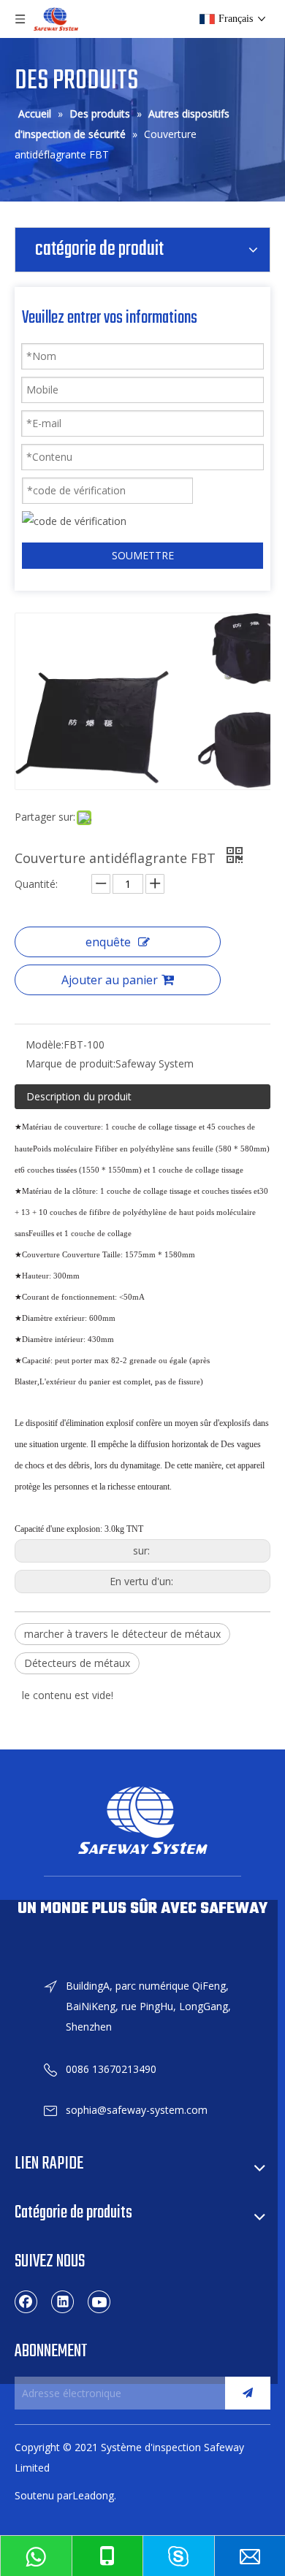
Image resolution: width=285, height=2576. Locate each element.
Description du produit (79, 1096)
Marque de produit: (71, 1063)
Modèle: (45, 1044)
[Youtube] (99, 2301)
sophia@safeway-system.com (137, 2110)
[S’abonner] (248, 2393)
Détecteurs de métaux (77, 1663)
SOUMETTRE (143, 555)
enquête (108, 942)
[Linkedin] (63, 2301)
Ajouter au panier (110, 980)
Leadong (93, 2495)
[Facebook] (26, 2301)
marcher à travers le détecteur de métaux (122, 1634)
